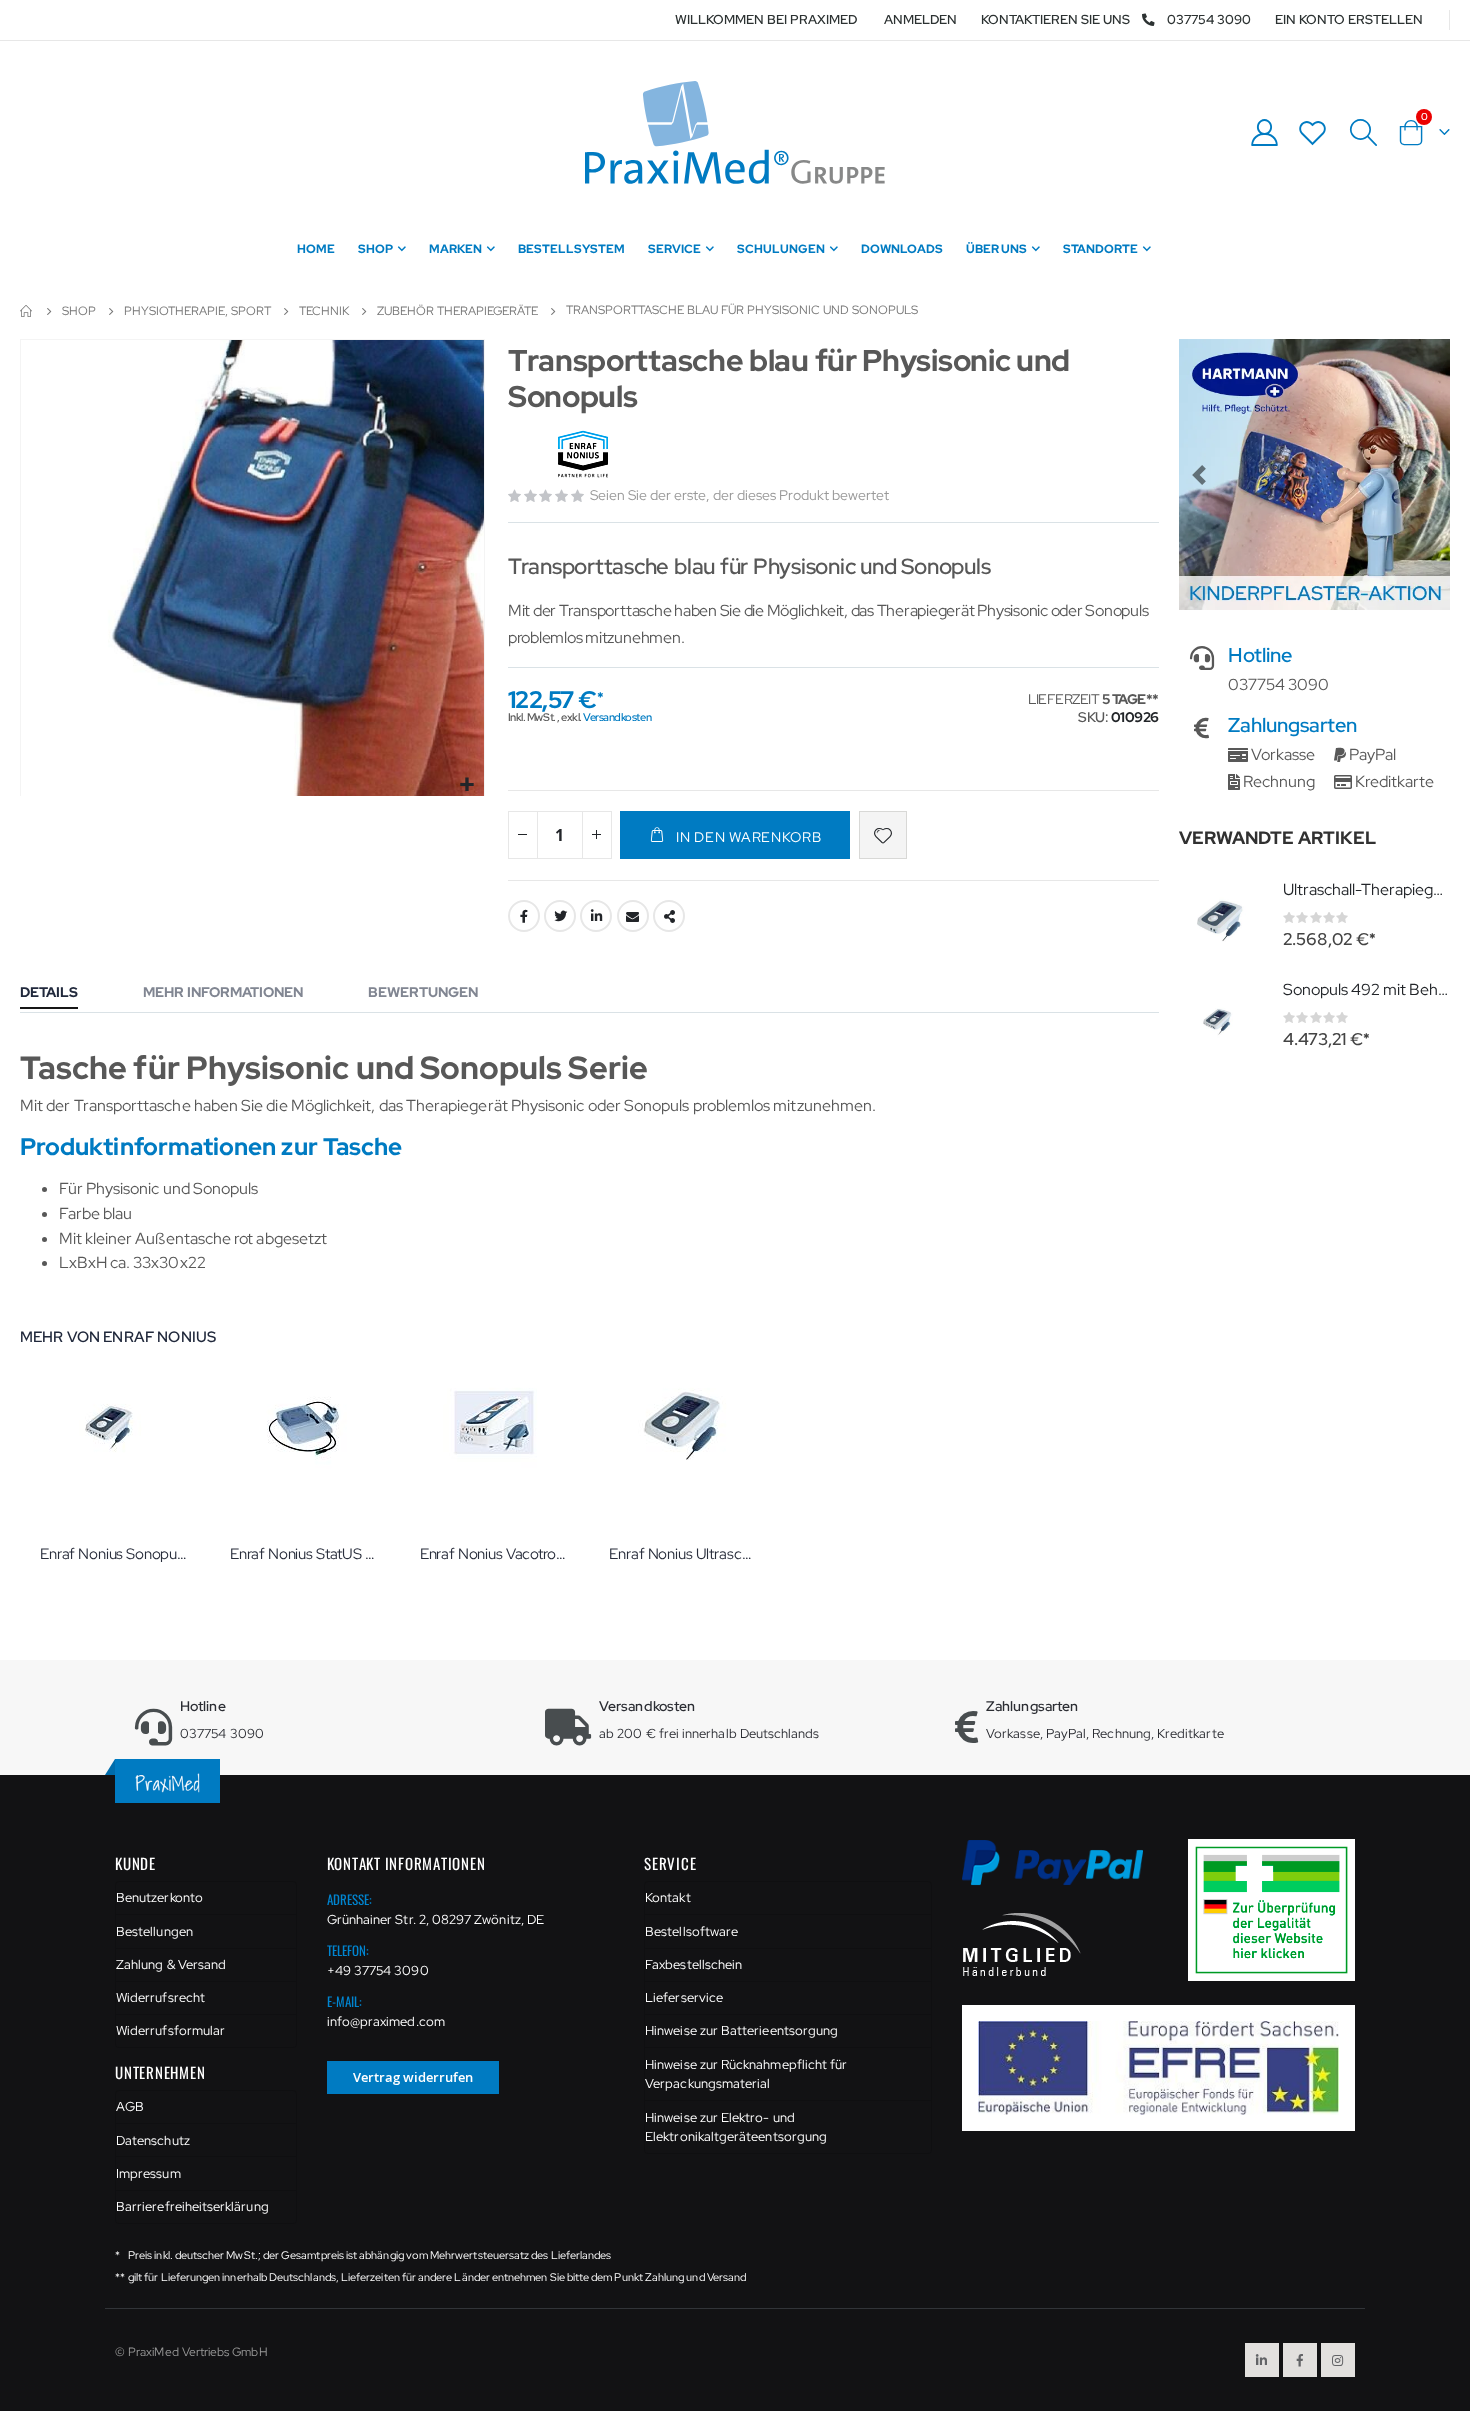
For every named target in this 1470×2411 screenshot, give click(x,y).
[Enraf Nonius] (585, 455)
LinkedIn (596, 916)
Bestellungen (154, 1931)
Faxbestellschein (693, 1964)
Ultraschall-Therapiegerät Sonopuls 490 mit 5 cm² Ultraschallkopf (1366, 889)
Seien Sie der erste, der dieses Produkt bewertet (739, 495)
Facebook (524, 916)
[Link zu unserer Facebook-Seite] (1300, 2360)
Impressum (148, 2173)
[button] (466, 785)
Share (669, 916)
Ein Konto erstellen (1349, 19)
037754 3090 (1209, 19)
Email (633, 916)
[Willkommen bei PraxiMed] (735, 132)
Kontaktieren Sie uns (1055, 19)
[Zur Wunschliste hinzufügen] (883, 835)
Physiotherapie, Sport (197, 311)
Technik (324, 311)
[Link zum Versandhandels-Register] (1279, 1908)
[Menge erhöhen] (597, 835)
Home (27, 311)
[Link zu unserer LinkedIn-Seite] (1262, 2360)
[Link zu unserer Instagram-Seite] (1338, 2360)
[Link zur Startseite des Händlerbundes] (1022, 1942)
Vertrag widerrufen (413, 2077)
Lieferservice (684, 1997)
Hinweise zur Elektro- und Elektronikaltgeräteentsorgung (736, 2127)
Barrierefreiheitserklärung (192, 2206)
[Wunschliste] (1313, 132)
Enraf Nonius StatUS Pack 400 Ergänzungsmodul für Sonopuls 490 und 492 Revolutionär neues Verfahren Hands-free (305, 1554)
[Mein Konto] (1264, 132)
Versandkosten (617, 717)
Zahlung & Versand (171, 1964)
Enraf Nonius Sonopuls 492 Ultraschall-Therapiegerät (115, 1554)
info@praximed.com (386, 2021)
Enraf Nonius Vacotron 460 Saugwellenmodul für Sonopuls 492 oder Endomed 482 (495, 1554)
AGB (130, 2106)
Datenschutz (153, 2140)
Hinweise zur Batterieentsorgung (741, 2030)
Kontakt (667, 1897)
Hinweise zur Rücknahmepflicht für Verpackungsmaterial (746, 2074)
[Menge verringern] (523, 835)
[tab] (64, 994)
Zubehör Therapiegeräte (457, 311)
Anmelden (920, 19)
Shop (79, 311)
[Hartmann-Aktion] (1314, 474)
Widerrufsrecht (160, 1997)
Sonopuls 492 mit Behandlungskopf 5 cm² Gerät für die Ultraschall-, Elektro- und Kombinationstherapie (1366, 989)
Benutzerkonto (159, 1897)
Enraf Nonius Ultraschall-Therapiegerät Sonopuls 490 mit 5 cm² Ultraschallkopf (684, 1554)
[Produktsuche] (1363, 133)
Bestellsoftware (691, 1931)
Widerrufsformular (170, 2030)
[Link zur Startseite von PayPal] (1065, 1873)
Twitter (560, 916)
